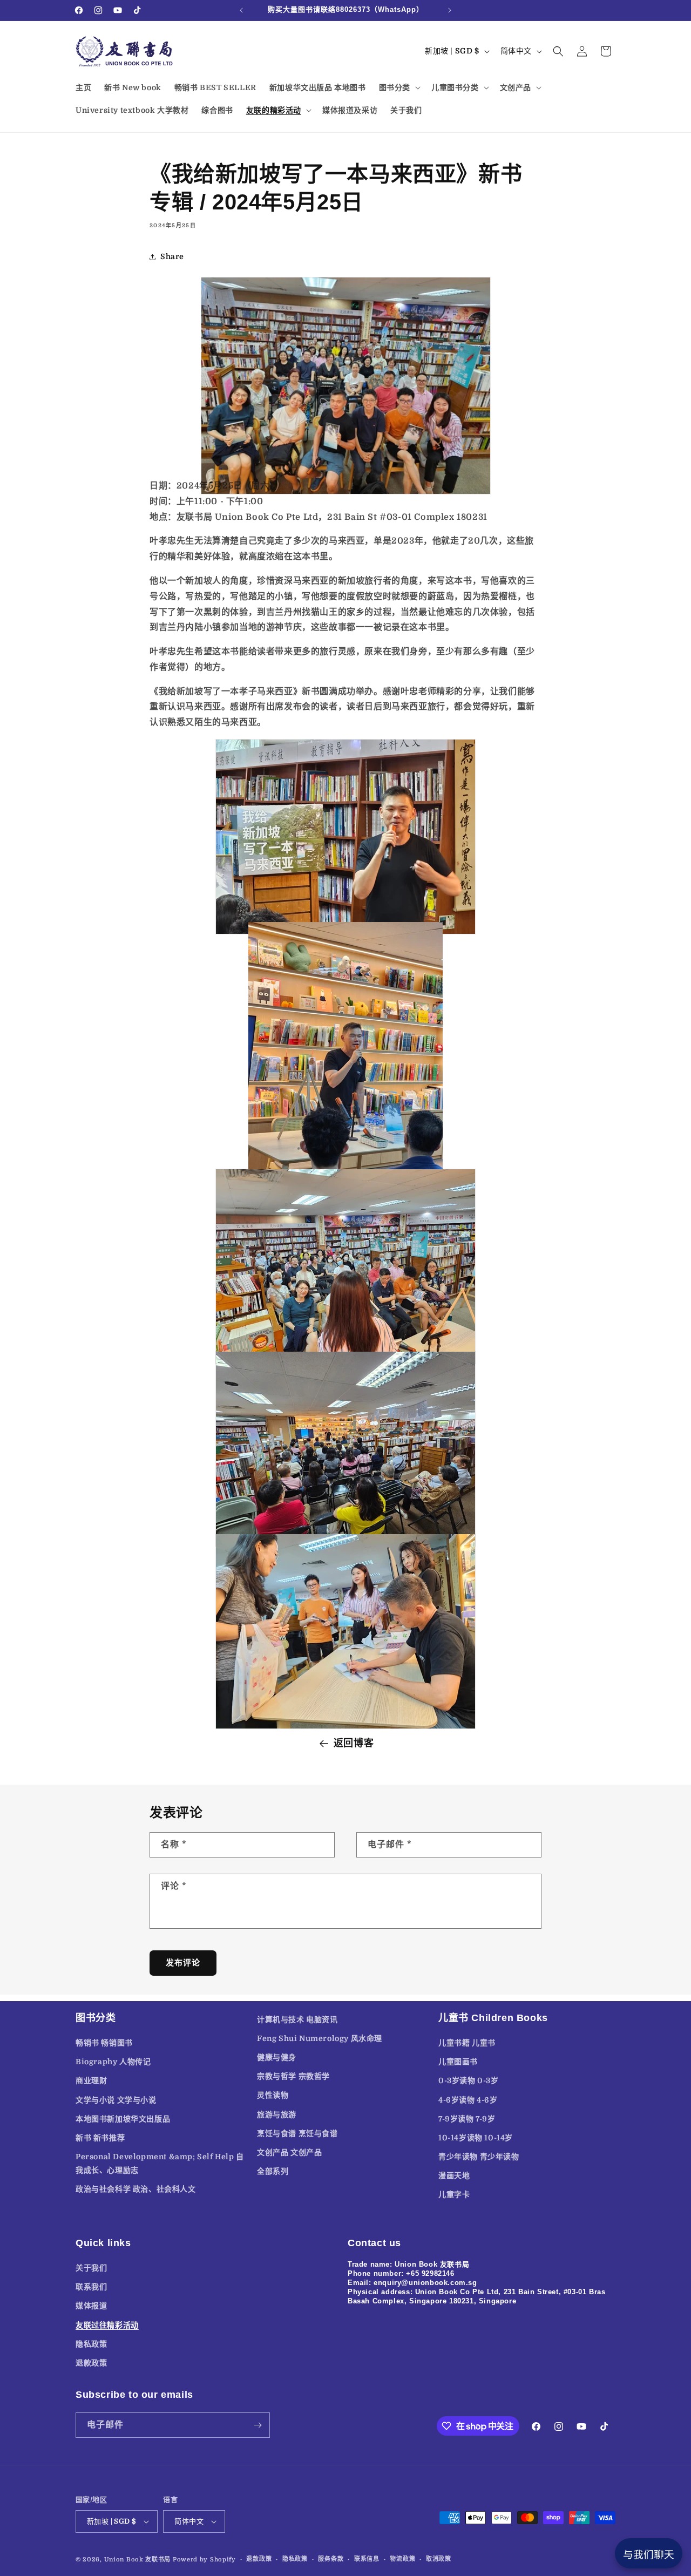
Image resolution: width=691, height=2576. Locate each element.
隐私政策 (91, 2344)
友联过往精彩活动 (107, 2325)
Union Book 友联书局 (138, 2560)
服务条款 (331, 2559)
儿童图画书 (458, 2062)
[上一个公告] (241, 10)
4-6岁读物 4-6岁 (468, 2100)
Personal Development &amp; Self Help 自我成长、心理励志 (160, 2163)
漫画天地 (454, 2176)
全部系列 (273, 2171)
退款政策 (91, 2363)
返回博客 (354, 1743)
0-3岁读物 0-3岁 (469, 2081)
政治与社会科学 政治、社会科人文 (136, 2189)
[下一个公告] (450, 10)
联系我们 (91, 2287)
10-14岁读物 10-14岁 (476, 2138)
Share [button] (172, 257)
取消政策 (439, 2559)
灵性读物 (273, 2096)
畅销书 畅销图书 (104, 2043)
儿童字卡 (454, 2195)
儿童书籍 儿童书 (467, 2043)
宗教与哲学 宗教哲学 (293, 2076)
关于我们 (91, 2268)
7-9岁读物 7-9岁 (467, 2119)
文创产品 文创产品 (289, 2152)
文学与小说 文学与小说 (116, 2100)
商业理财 (91, 2081)
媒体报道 (91, 2306)
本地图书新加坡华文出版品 (123, 2119)
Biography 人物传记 (113, 2062)
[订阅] (258, 2425)
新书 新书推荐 (100, 2138)
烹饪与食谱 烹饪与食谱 (297, 2133)
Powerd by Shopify (204, 2560)
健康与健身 (277, 2057)
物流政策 (402, 2559)
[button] (399, 87)
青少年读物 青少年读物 (479, 2157)
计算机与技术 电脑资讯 (297, 2019)
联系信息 (367, 2559)
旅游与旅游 (277, 2114)
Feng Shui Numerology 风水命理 (320, 2038)
